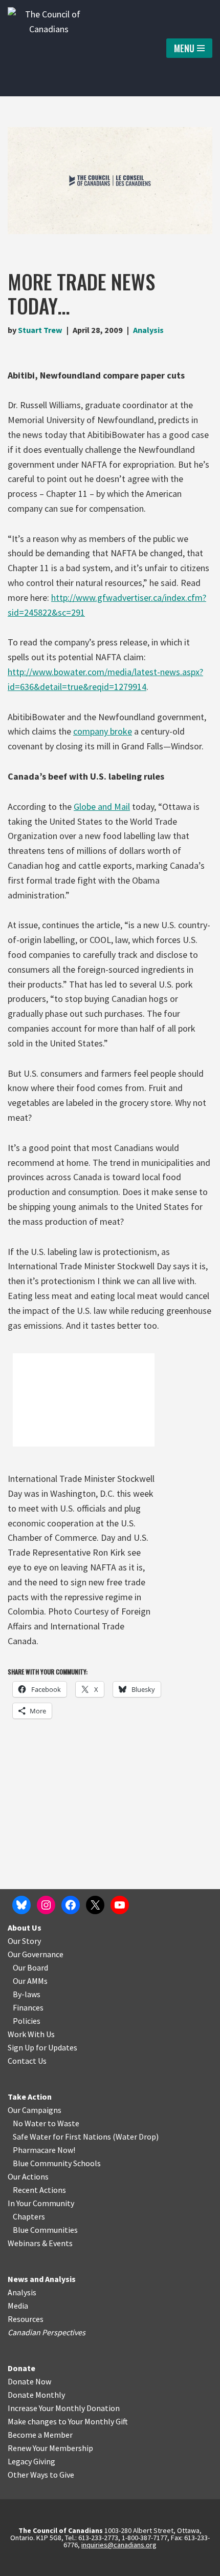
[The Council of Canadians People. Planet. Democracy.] (49, 48)
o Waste (65, 2123)
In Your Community (41, 2203)
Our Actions (28, 2176)
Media (18, 2306)
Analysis (148, 330)
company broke (103, 731)
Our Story (24, 1941)
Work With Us (31, 2034)
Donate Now (29, 2381)
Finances (28, 2007)
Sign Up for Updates (42, 2047)
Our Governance (36, 1954)
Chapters (29, 2216)
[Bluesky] (21, 1905)
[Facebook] (71, 1905)
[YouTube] (120, 1905)
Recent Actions (39, 2190)
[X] (95, 1905)
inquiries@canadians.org (119, 2545)
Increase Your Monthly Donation (64, 2408)
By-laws (27, 1994)
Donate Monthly (36, 2395)
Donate (21, 2368)
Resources (26, 2319)
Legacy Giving (31, 2461)
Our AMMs (30, 1981)
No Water (30, 2123)
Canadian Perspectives (47, 2332)
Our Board (30, 1967)
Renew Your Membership (50, 2448)
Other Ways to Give (41, 2475)
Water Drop (136, 2137)
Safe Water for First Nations (62, 2137)
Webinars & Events (40, 2243)
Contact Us (27, 2061)
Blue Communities (45, 2230)
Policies (27, 2021)
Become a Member (40, 2435)
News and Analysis (42, 2279)
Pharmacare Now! (44, 2150)
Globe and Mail (102, 807)
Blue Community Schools (57, 2163)
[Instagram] (46, 1905)
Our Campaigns (35, 2110)
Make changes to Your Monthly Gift (68, 2421)
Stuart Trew (40, 330)
